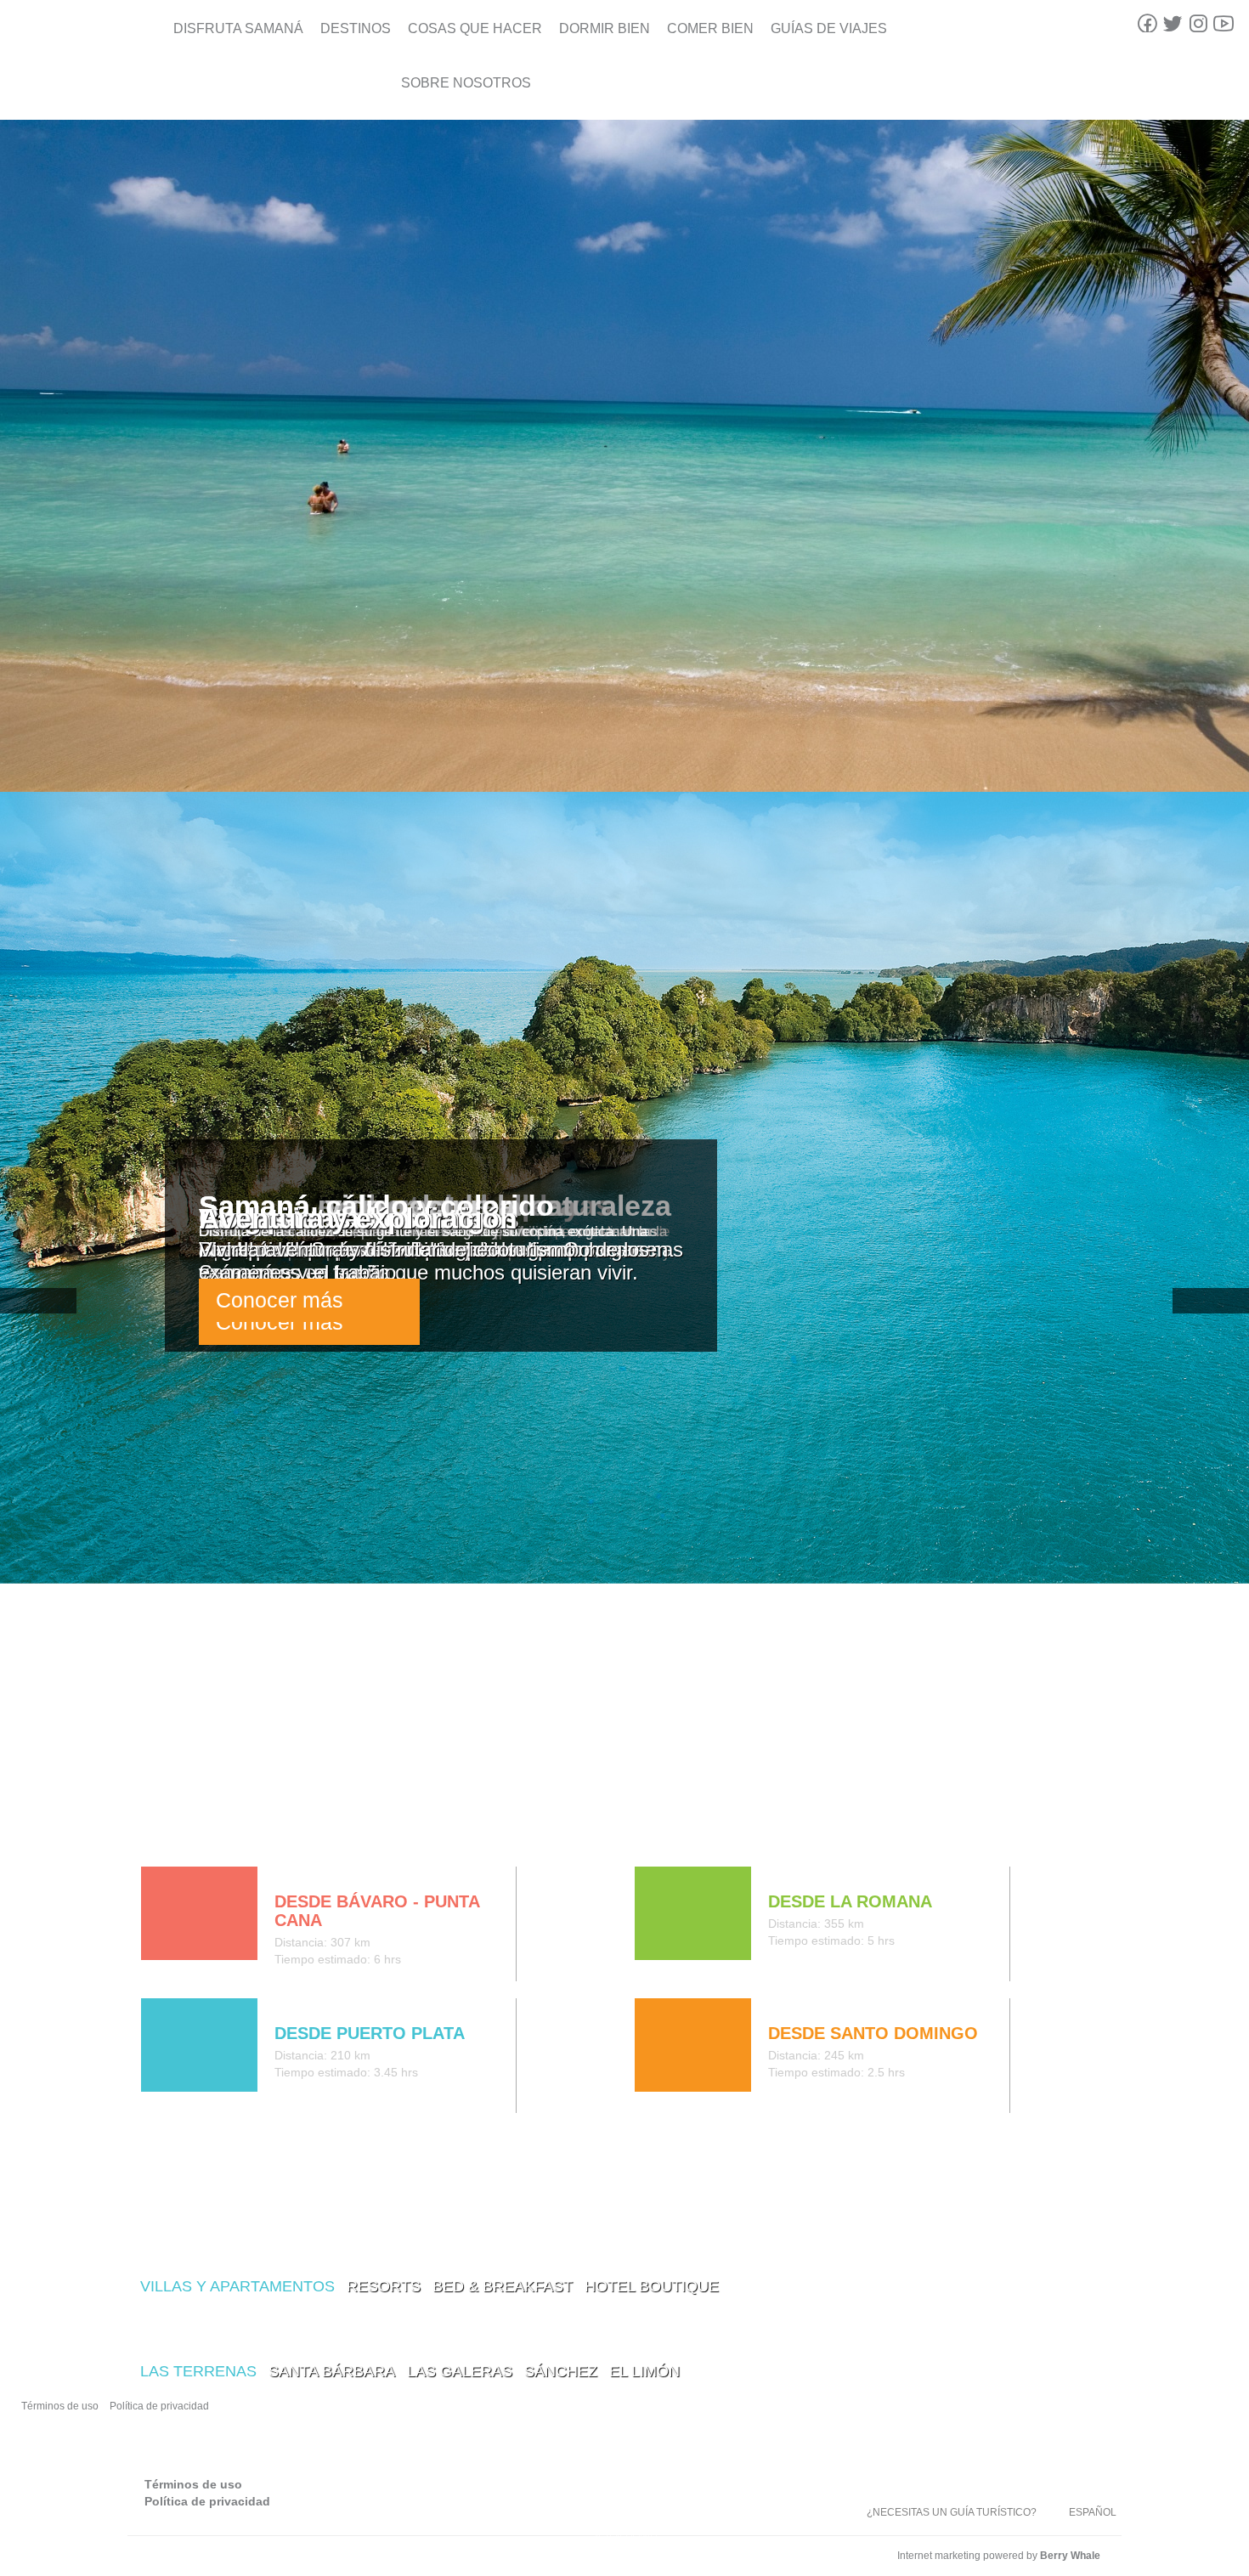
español (1093, 2512)
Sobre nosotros (466, 83)
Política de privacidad (159, 2406)
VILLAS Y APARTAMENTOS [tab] (237, 2286)
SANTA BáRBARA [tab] (332, 2371)
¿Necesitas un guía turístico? (952, 2512)
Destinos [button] (356, 28)
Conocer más (280, 1300)
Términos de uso (60, 2406)
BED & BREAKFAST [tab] (503, 2286)
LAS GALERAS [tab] (460, 2371)
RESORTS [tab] (384, 2286)
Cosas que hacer (475, 28)
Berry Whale (1070, 2556)
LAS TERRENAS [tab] (198, 2371)
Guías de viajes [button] (829, 28)
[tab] (155, 1831)
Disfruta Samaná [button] (238, 28)
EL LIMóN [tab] (644, 2371)
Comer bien (710, 28)
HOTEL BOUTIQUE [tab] (652, 2286)
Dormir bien (605, 28)
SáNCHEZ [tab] (561, 2371)
